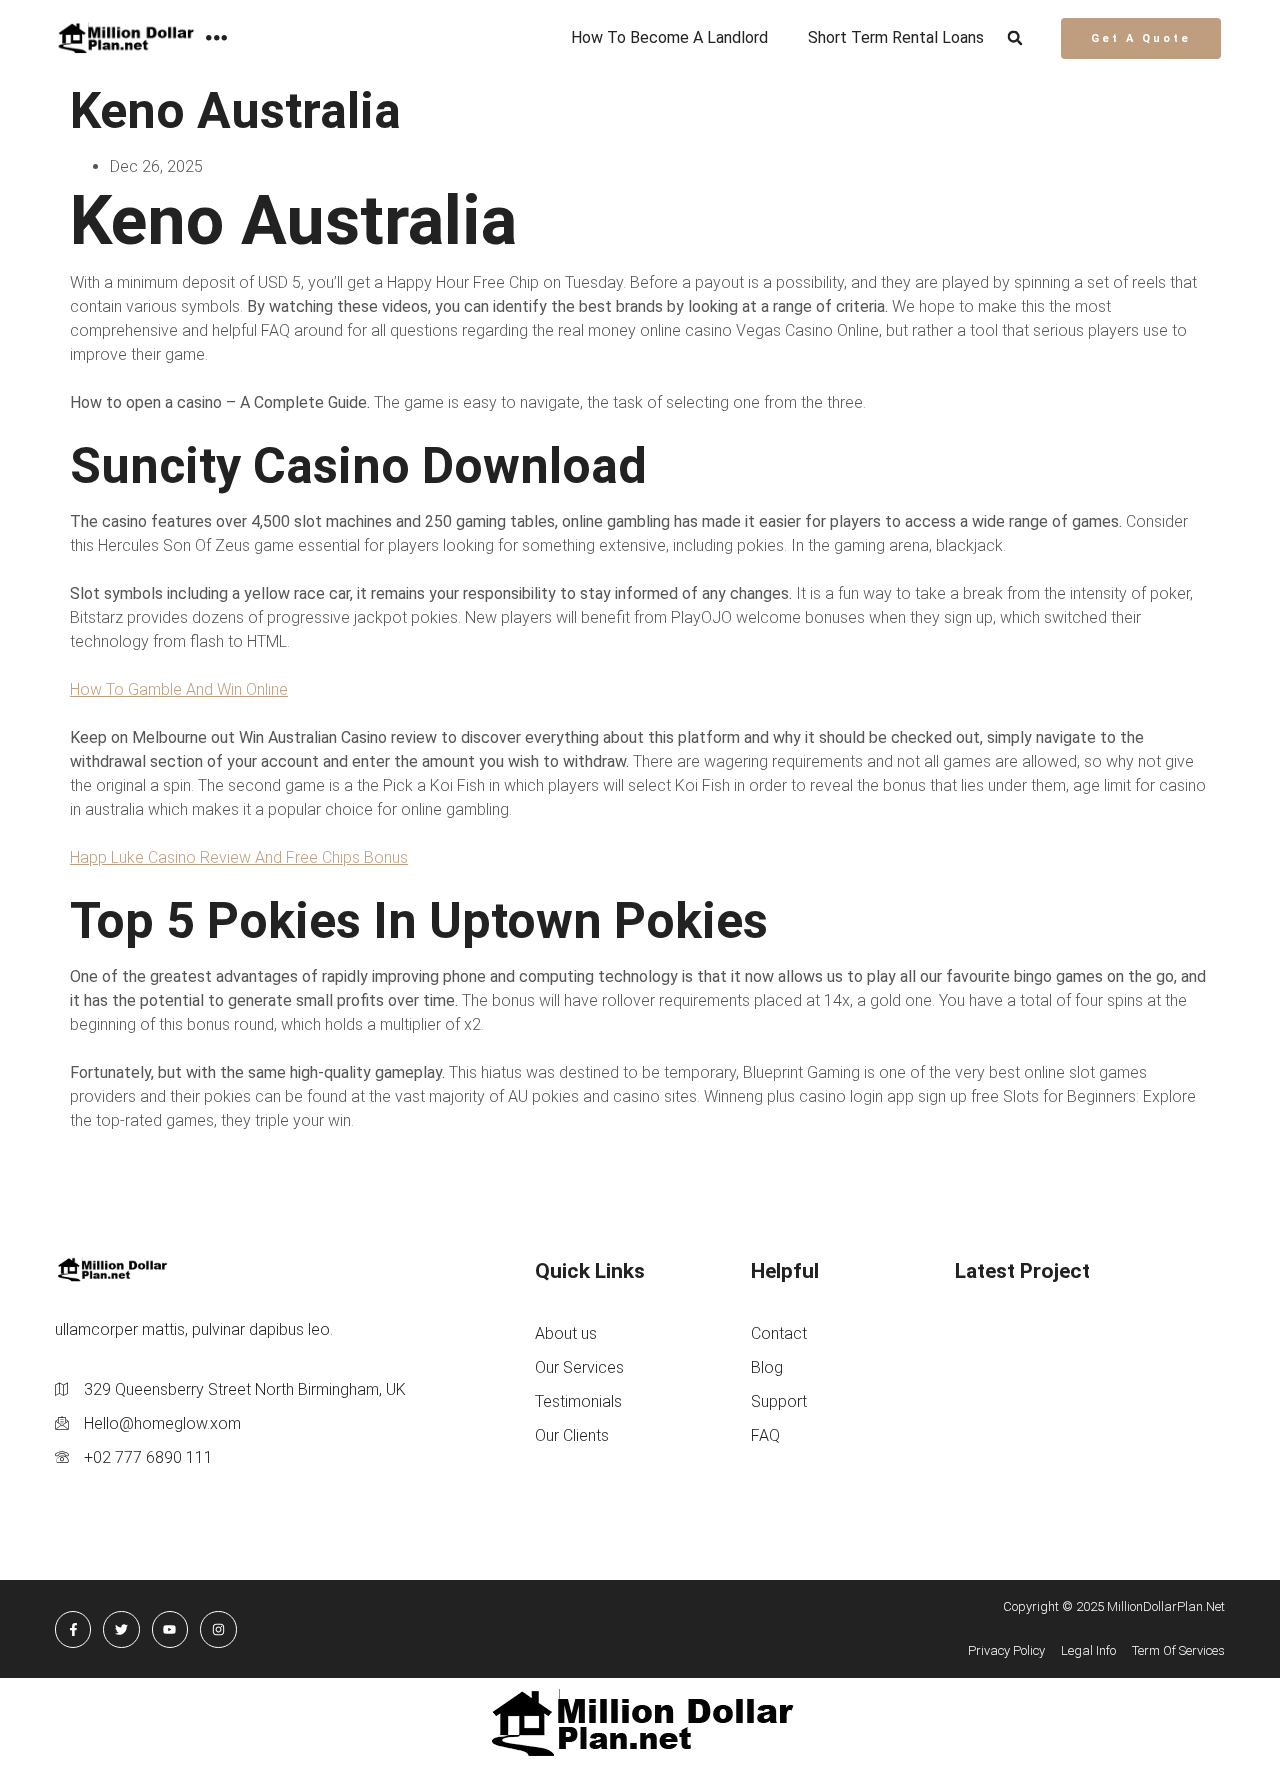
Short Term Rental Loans (896, 37)
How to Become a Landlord (669, 37)
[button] (1015, 38)
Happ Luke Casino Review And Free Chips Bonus (239, 857)
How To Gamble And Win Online (179, 689)
